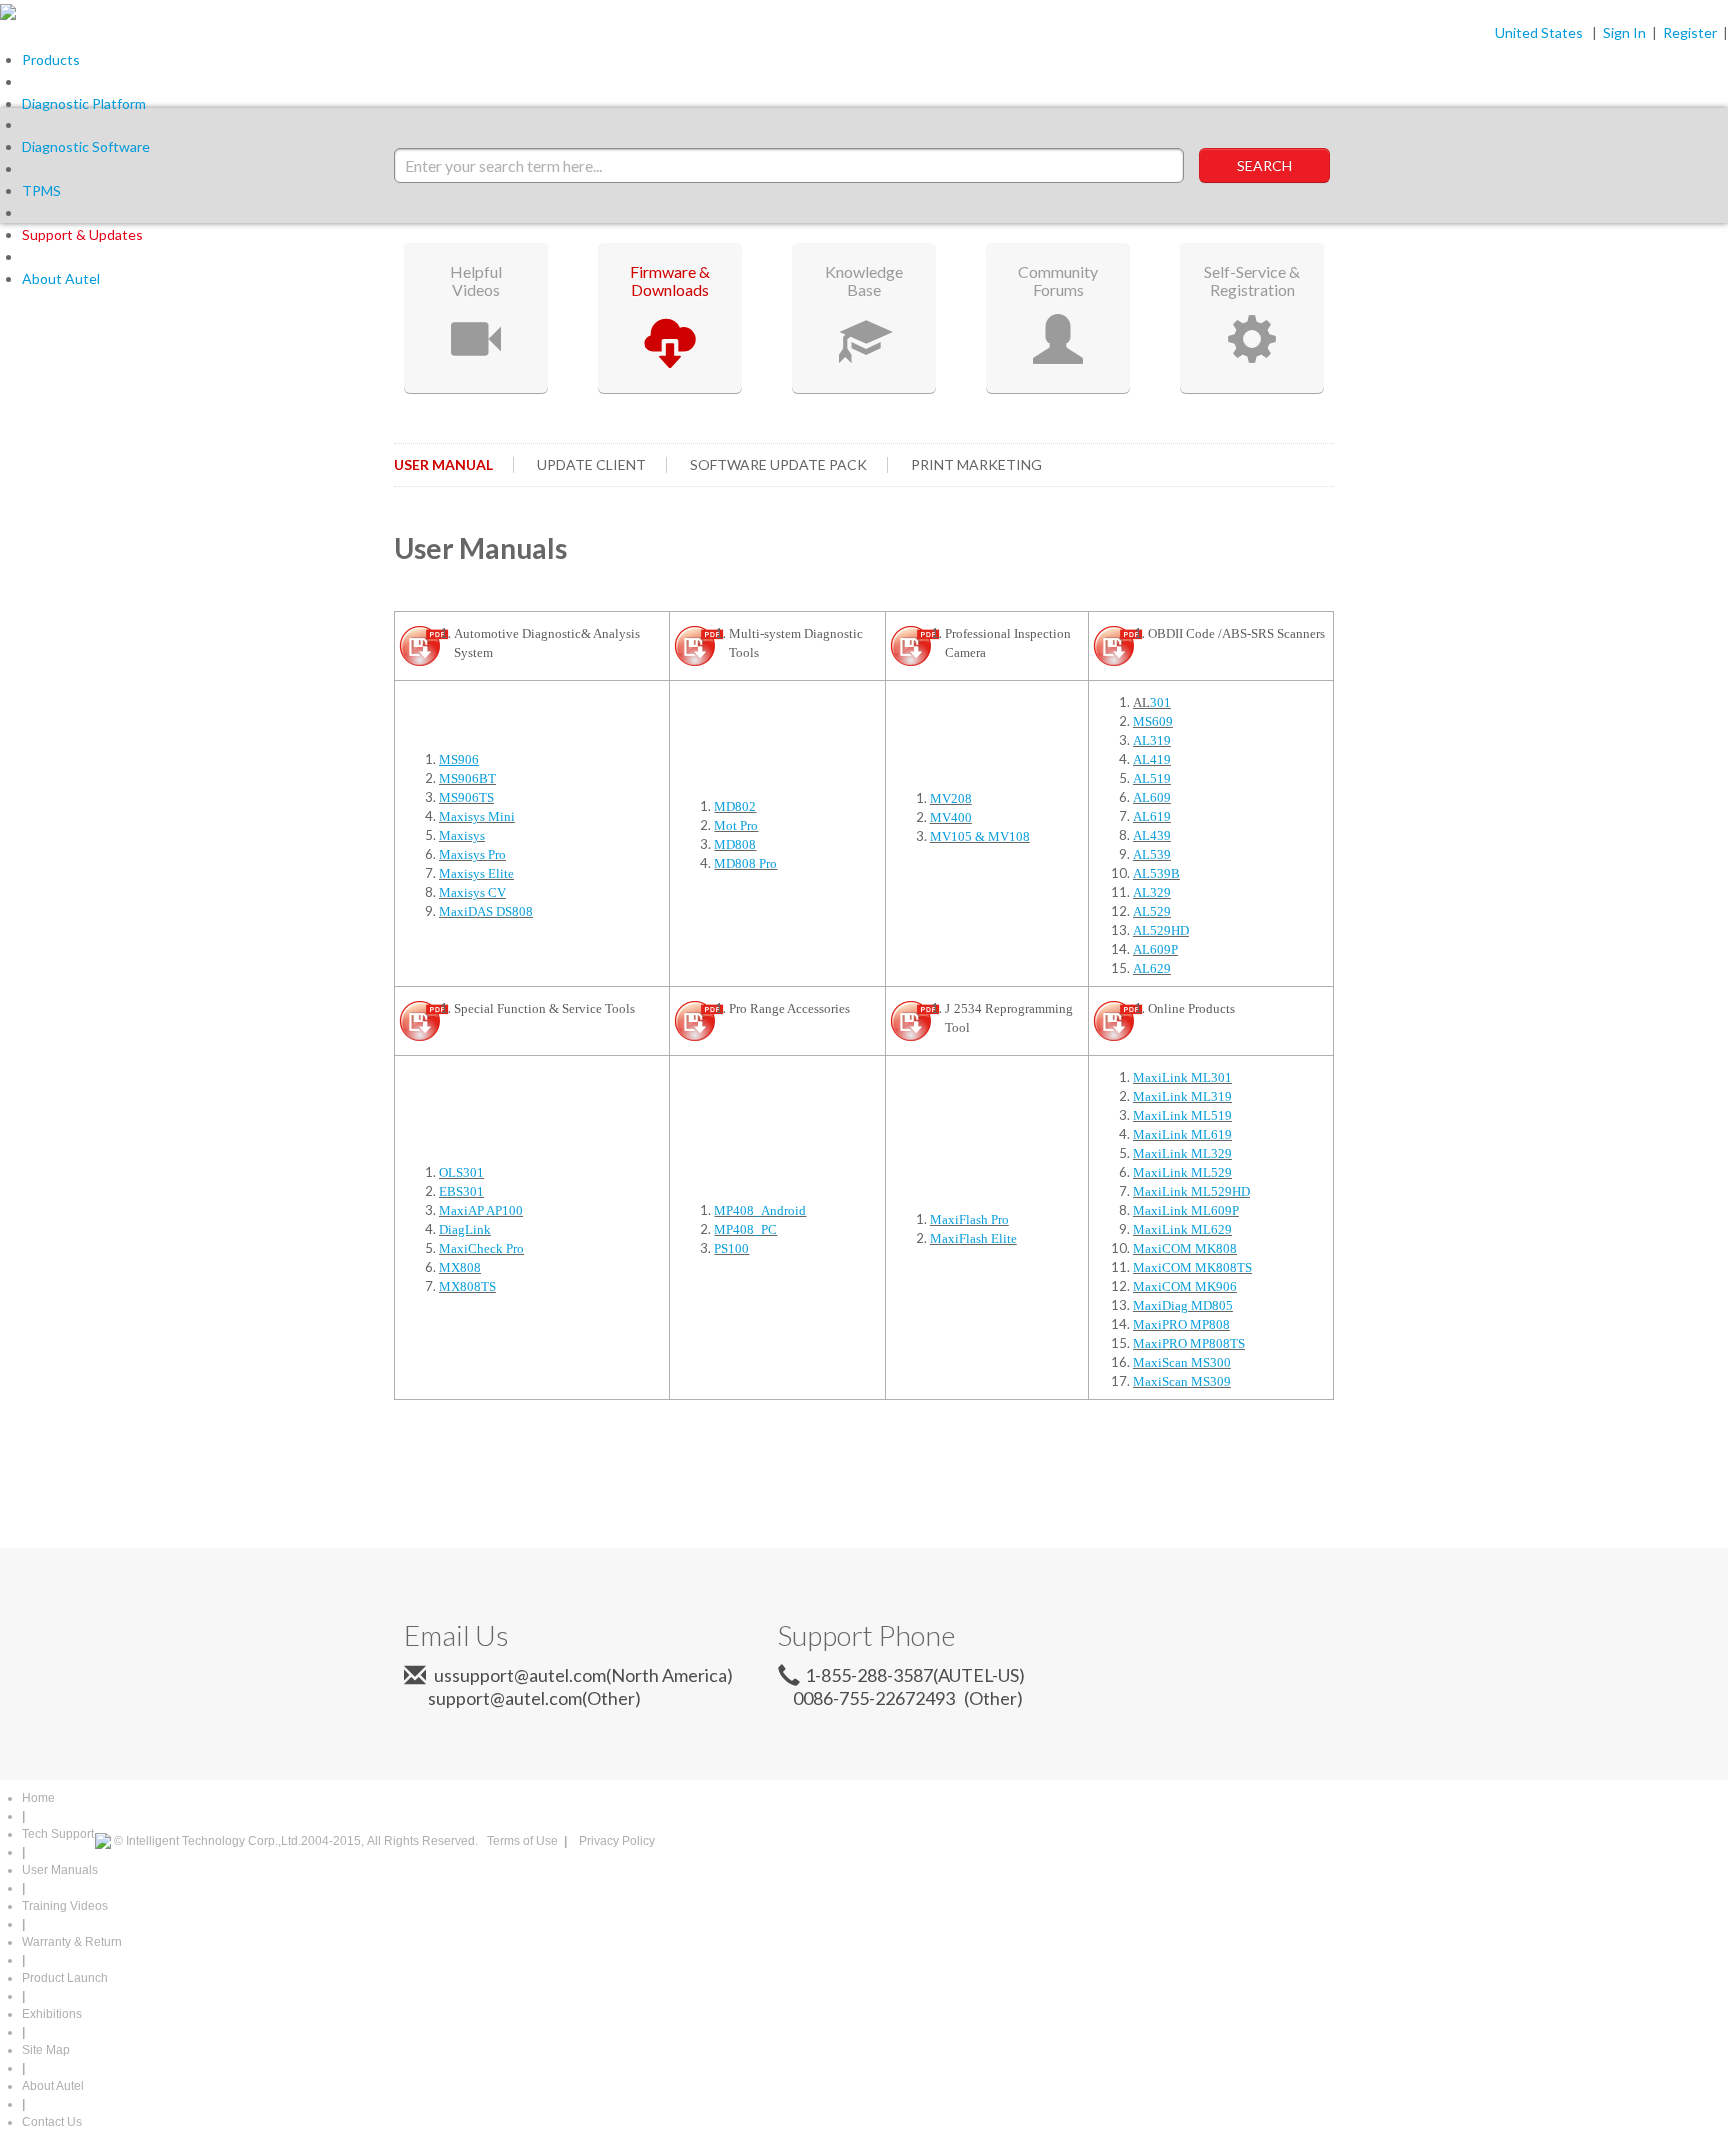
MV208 (951, 798)
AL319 (1152, 740)
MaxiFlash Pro (969, 1219)
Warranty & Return (72, 1942)
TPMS (41, 190)
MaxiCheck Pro (481, 1248)
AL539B (1156, 873)
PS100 (731, 1248)
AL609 (1152, 797)
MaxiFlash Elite (973, 1238)
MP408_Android (760, 1210)
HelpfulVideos (476, 280)
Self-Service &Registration (1252, 280)
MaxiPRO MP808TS (1189, 1343)
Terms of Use (522, 1841)
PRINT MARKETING (976, 464)
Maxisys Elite (476, 873)
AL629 (1152, 968)
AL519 (1152, 778)
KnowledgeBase (864, 280)
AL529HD (1161, 930)
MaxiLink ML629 (1182, 1229)
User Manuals (60, 1870)
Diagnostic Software (86, 146)
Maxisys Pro (472, 854)
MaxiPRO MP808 (1181, 1324)
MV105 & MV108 (980, 836)
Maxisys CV (472, 892)
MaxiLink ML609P (1186, 1210)
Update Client (591, 464)
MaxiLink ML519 (1182, 1115)
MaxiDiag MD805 (1183, 1305)
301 (1160, 702)
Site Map (46, 2050)
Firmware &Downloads (670, 280)
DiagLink (465, 1229)
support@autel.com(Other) (527, 1698)
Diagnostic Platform (84, 103)
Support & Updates (82, 234)
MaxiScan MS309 (1182, 1381)
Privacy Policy (617, 1841)
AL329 (1152, 892)
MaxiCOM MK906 (1185, 1286)
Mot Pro (736, 825)
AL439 (1152, 835)
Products (51, 59)
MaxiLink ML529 (1182, 1172)
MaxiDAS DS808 (486, 911)
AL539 (1152, 854)
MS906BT (467, 778)
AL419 (1152, 759)
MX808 (460, 1267)
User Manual (443, 464)
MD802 (735, 806)
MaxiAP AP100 (481, 1210)
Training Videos (65, 1906)
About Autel (61, 278)
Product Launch (65, 1978)
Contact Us (52, 2122)
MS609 (1153, 721)
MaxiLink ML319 (1182, 1096)
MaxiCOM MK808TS (1192, 1267)
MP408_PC (745, 1229)
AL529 (1152, 911)
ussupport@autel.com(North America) (582, 1675)
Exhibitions (52, 2014)
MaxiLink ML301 (1182, 1077)
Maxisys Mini (477, 816)
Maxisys (462, 835)
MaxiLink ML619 (1182, 1134)
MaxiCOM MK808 (1185, 1248)
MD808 (735, 844)
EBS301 (461, 1191)
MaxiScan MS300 (1182, 1362)
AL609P (1155, 949)
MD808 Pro (745, 863)
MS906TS (466, 797)
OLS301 (461, 1172)
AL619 (1152, 816)
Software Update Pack (778, 464)
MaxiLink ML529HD (1191, 1191)
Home (38, 1798)
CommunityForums (1058, 280)
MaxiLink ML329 (1182, 1153)
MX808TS (467, 1286)
